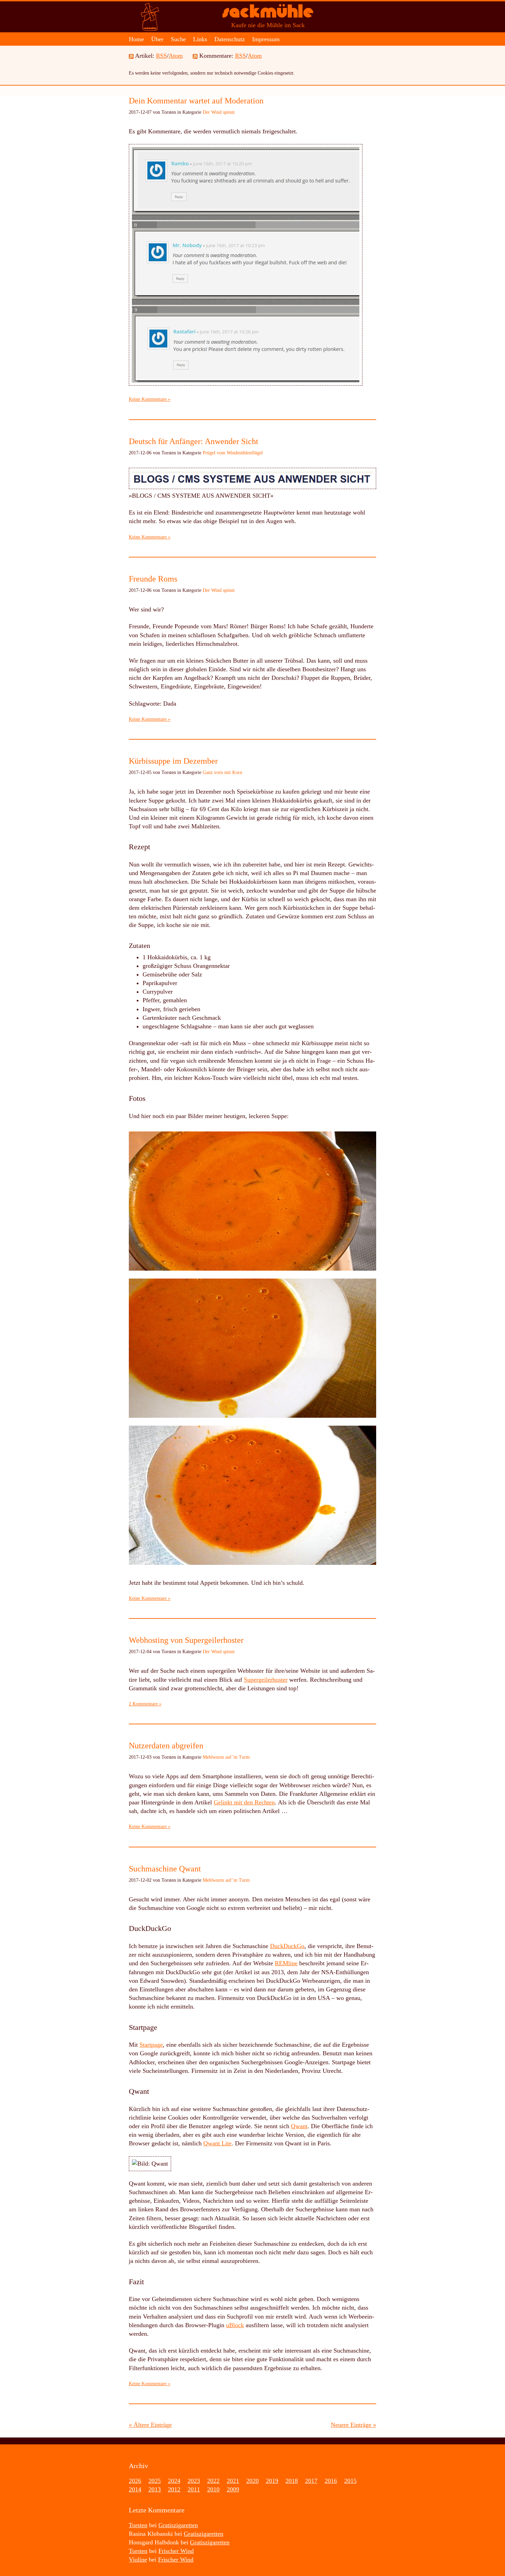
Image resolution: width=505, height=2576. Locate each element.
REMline (286, 1963)
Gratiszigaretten (178, 2525)
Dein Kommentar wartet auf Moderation (196, 101)
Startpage (151, 2045)
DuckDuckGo (287, 1946)
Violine (138, 2560)
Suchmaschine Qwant (165, 1869)
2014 (135, 2489)
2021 (233, 2481)
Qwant (299, 2126)
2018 (292, 2481)
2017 (311, 2481)
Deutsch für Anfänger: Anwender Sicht (194, 441)
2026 (135, 2481)
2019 (272, 2481)
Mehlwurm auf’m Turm (226, 1757)
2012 (174, 2489)
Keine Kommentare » (150, 399)
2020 (252, 2481)
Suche (178, 39)
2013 (155, 2489)
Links (200, 39)
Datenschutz (230, 39)
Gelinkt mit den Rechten (244, 1802)
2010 (213, 2489)
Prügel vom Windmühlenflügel (233, 453)
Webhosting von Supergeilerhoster (186, 1640)
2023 (194, 2481)
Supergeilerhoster (266, 1680)
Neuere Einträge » (353, 2425)
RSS (161, 56)
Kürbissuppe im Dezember (173, 761)
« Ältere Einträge (150, 2425)
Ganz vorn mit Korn (222, 772)
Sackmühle (268, 14)
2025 (155, 2481)
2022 (213, 2481)
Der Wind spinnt (219, 112)
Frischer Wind (176, 2551)
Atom (176, 56)
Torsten (138, 2525)
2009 (233, 2489)
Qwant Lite (217, 2143)
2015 (350, 2481)
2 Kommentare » (145, 1704)
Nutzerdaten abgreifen (166, 1746)
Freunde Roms (153, 579)
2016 (331, 2481)
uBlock (235, 2325)
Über (157, 39)
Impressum (266, 39)
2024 (174, 2481)
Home (136, 39)
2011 (194, 2489)
